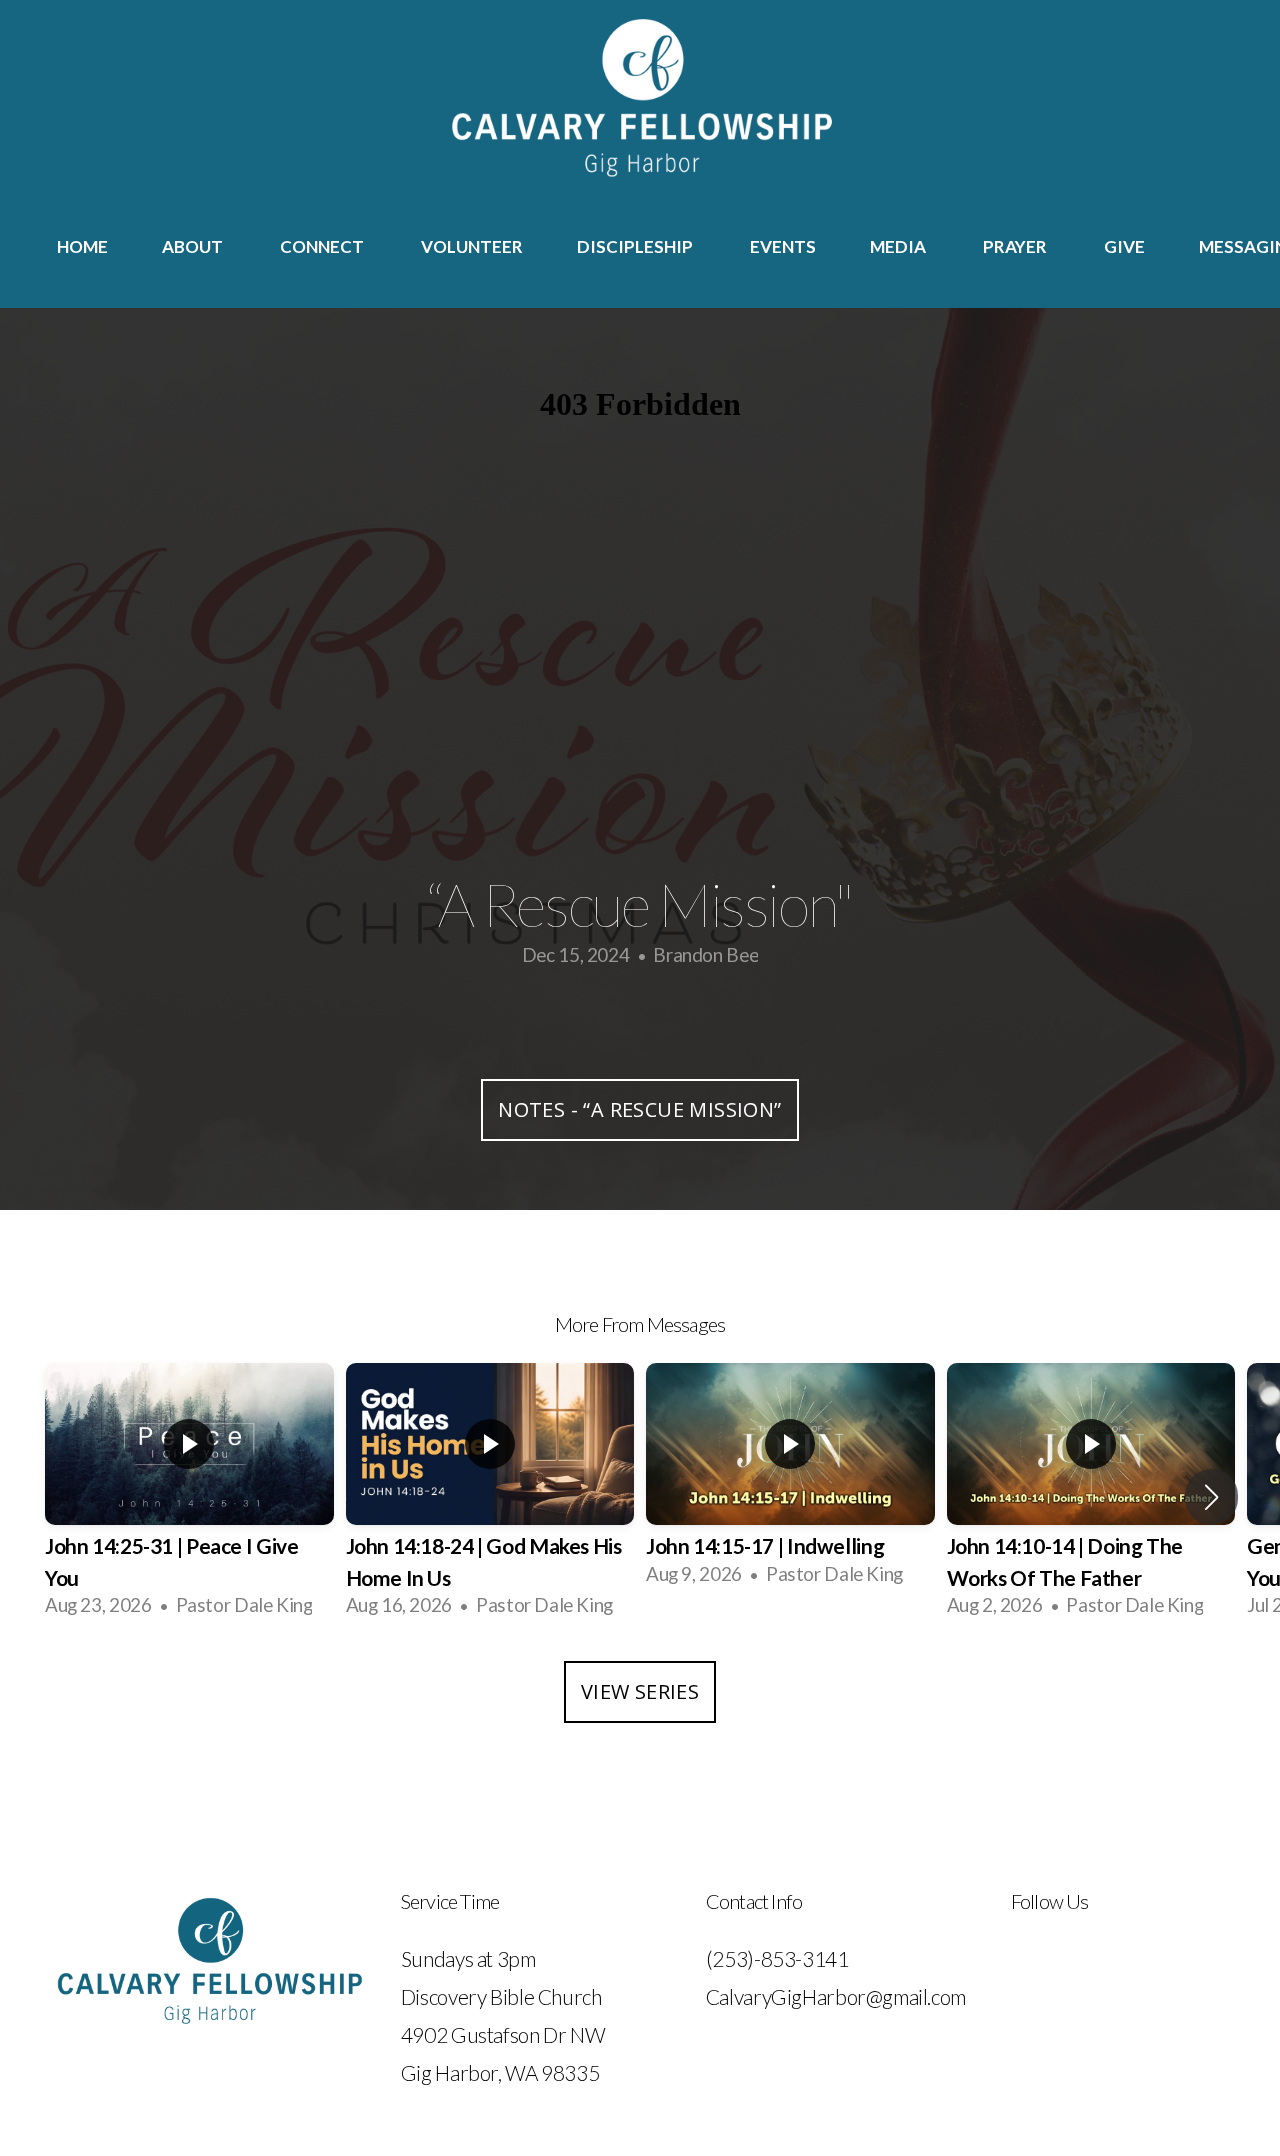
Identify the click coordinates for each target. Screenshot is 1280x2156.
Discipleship (636, 246)
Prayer (1016, 246)
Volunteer (472, 246)
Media (899, 246)
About (194, 246)
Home (82, 246)
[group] (189, 1497)
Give (1124, 246)
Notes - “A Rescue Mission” (639, 1109)
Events (783, 246)
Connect (323, 246)
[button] (1211, 1497)
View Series (640, 1691)
